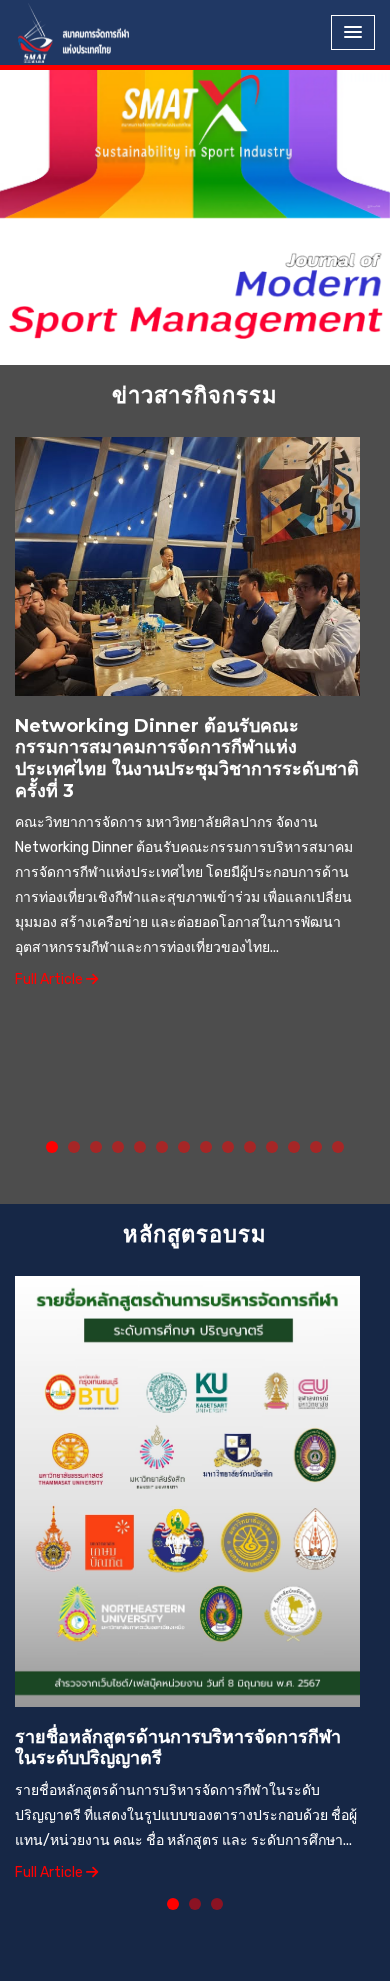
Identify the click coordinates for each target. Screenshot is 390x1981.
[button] (29, 157)
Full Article (50, 979)
